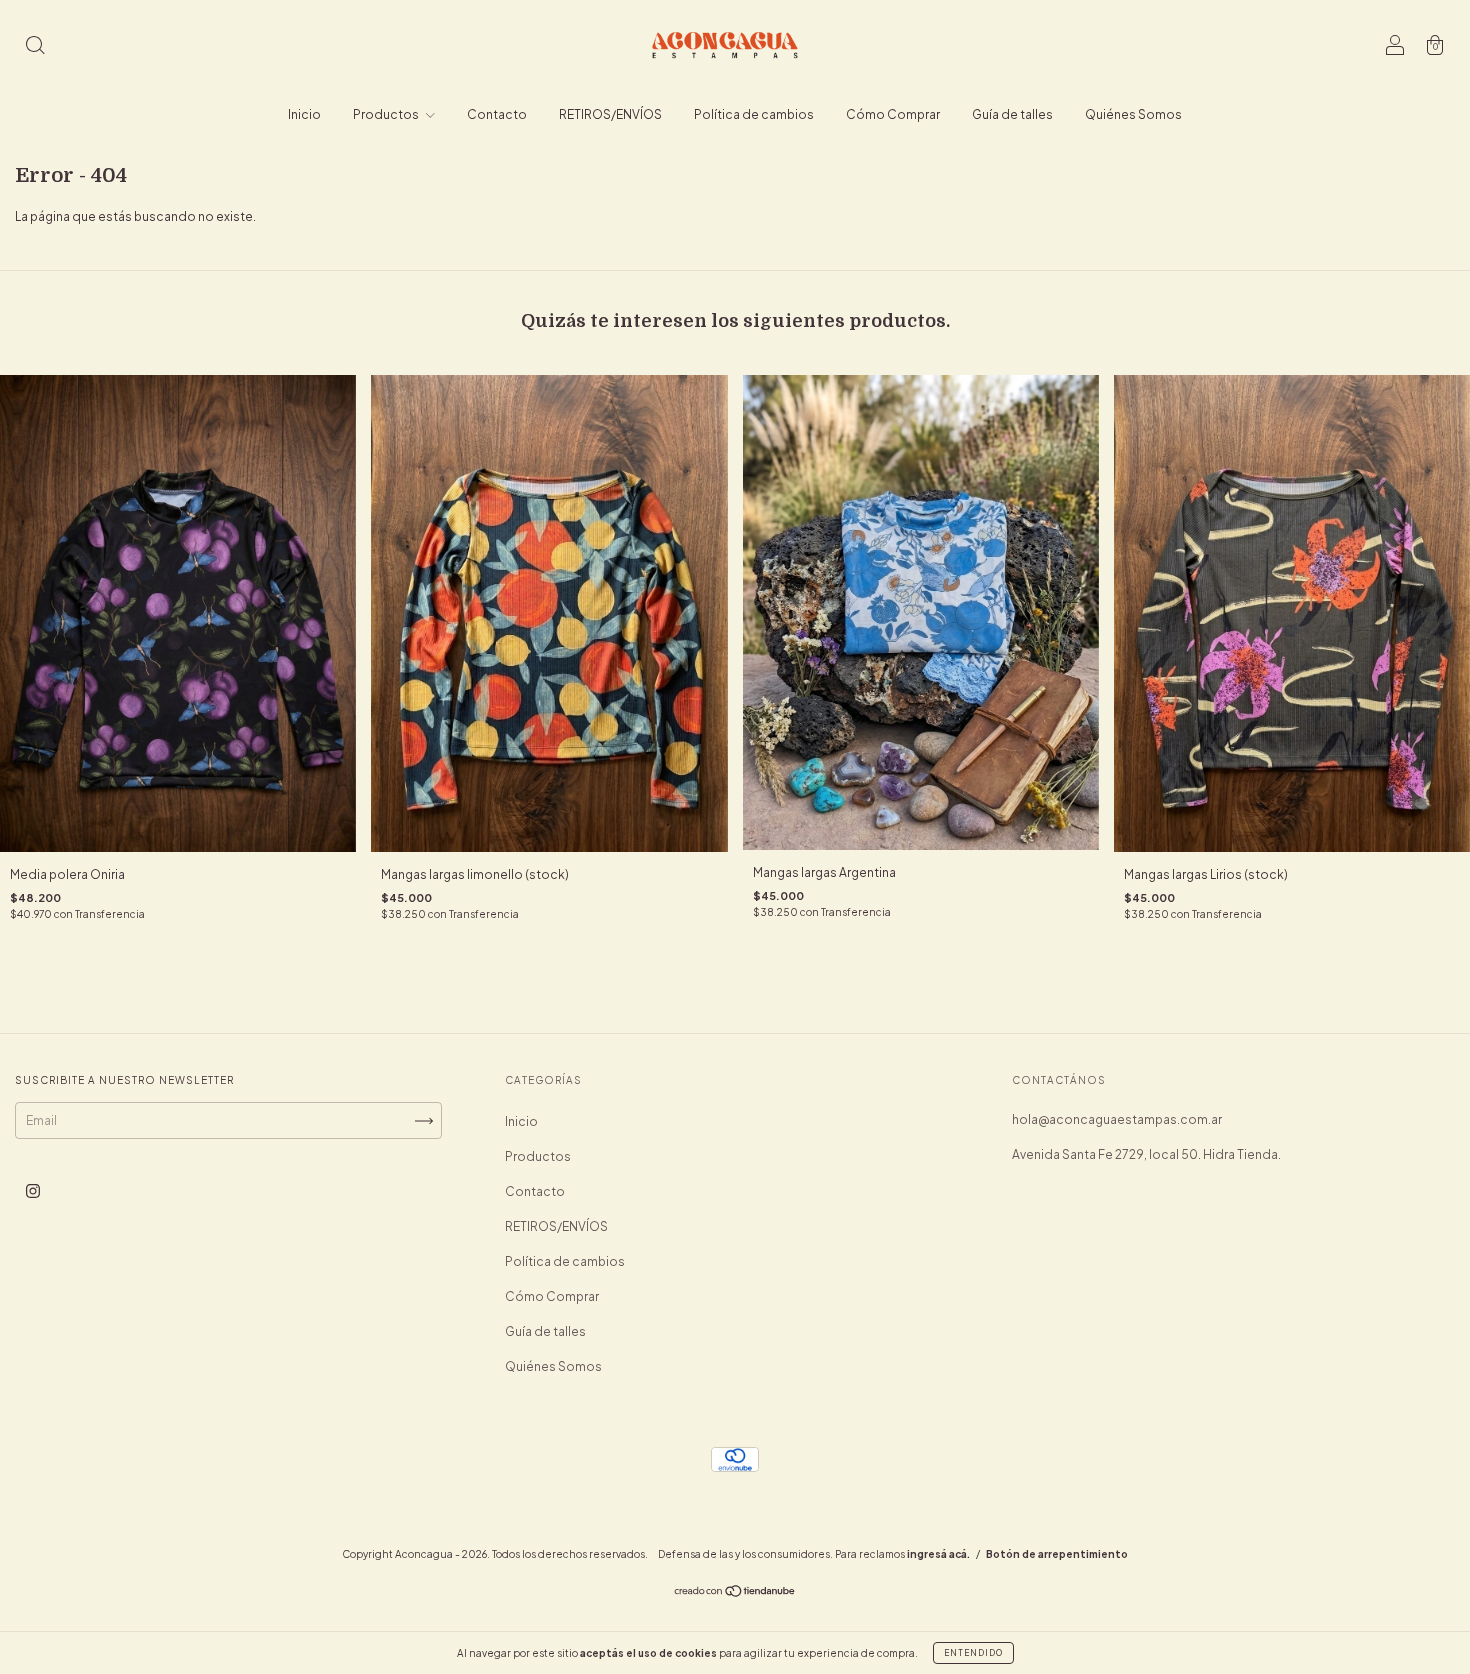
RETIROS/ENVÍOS (610, 114)
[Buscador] (35, 47)
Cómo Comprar (893, 114)
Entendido (973, 1653)
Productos (387, 114)
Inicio (304, 114)
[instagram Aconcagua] (33, 1191)
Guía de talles (1012, 114)
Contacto (497, 114)
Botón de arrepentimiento (1057, 1554)
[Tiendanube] (735, 1593)
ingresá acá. (938, 1554)
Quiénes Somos (1133, 114)
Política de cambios (754, 114)
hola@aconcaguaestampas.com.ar (1117, 1119)
